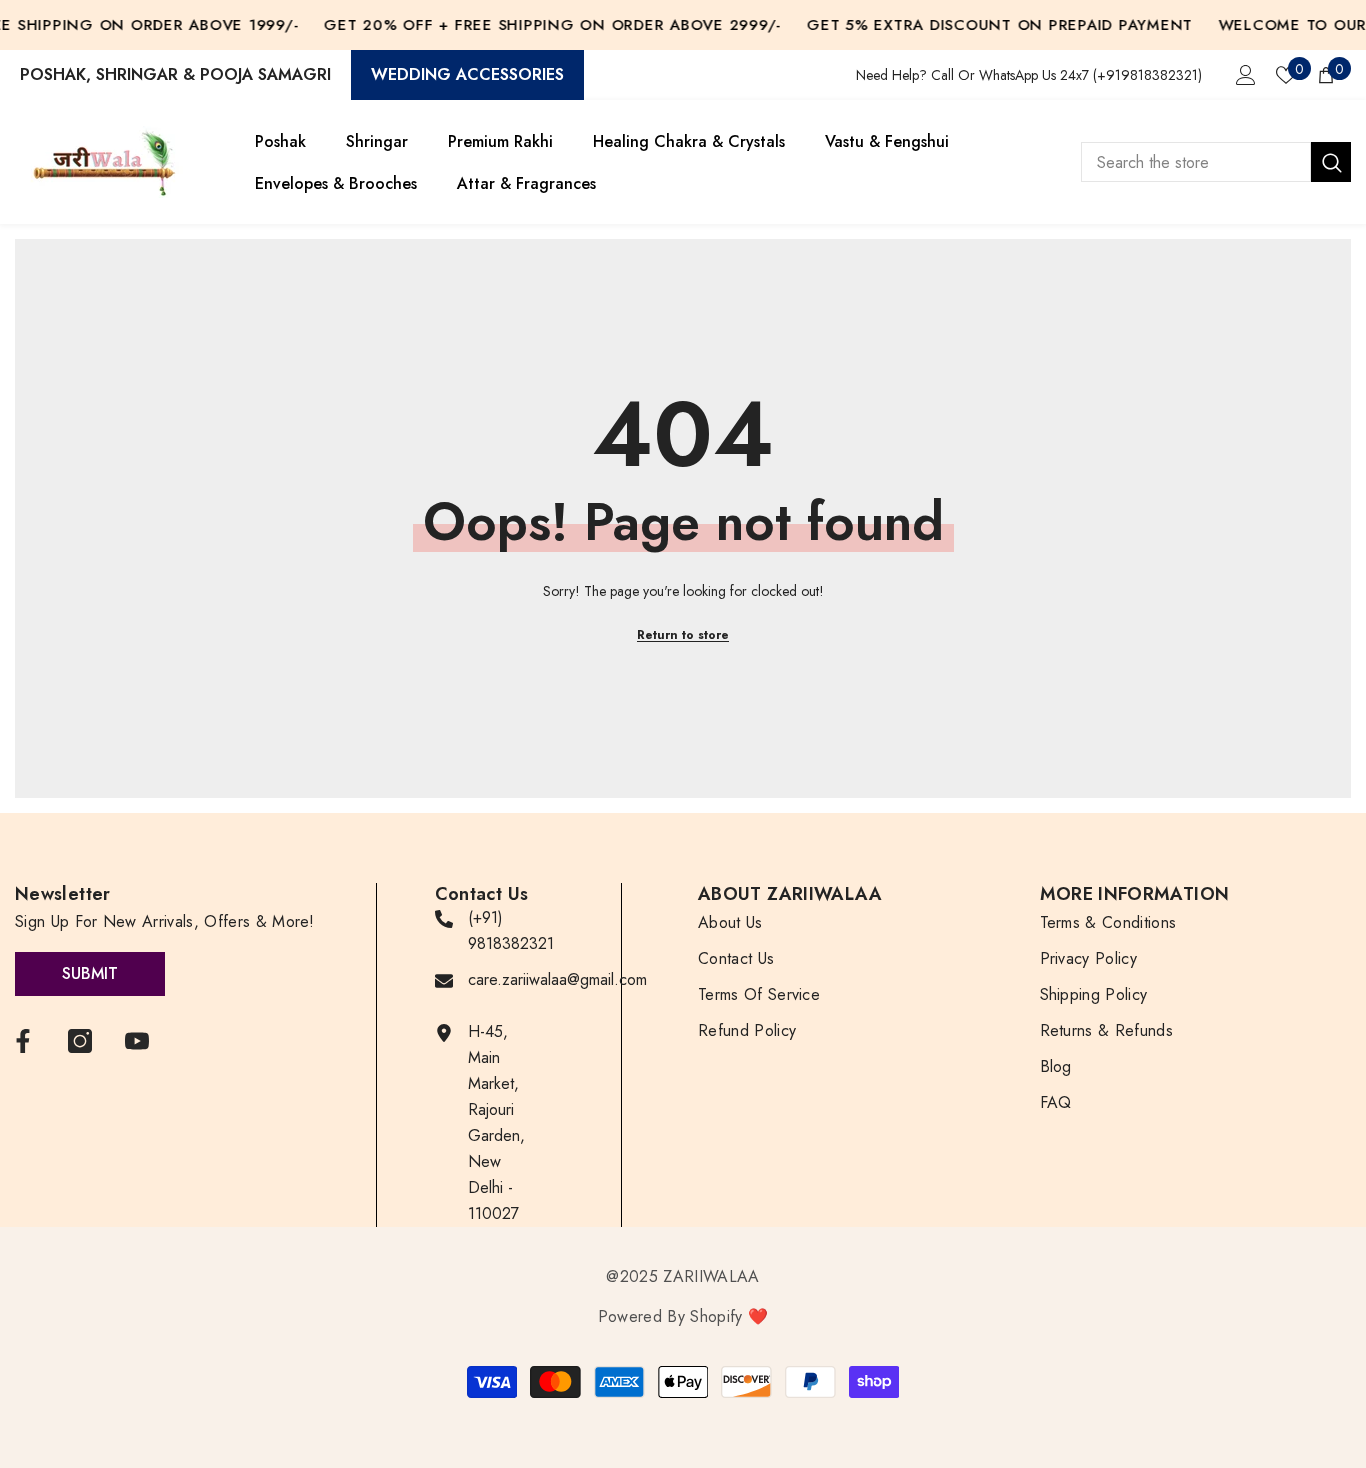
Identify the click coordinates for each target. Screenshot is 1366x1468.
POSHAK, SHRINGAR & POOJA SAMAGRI (175, 74)
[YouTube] (137, 1041)
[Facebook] (23, 1041)
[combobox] (1196, 162)
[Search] (1216, 162)
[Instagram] (80, 1041)
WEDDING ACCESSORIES (467, 74)
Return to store (683, 635)
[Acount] (1246, 75)
